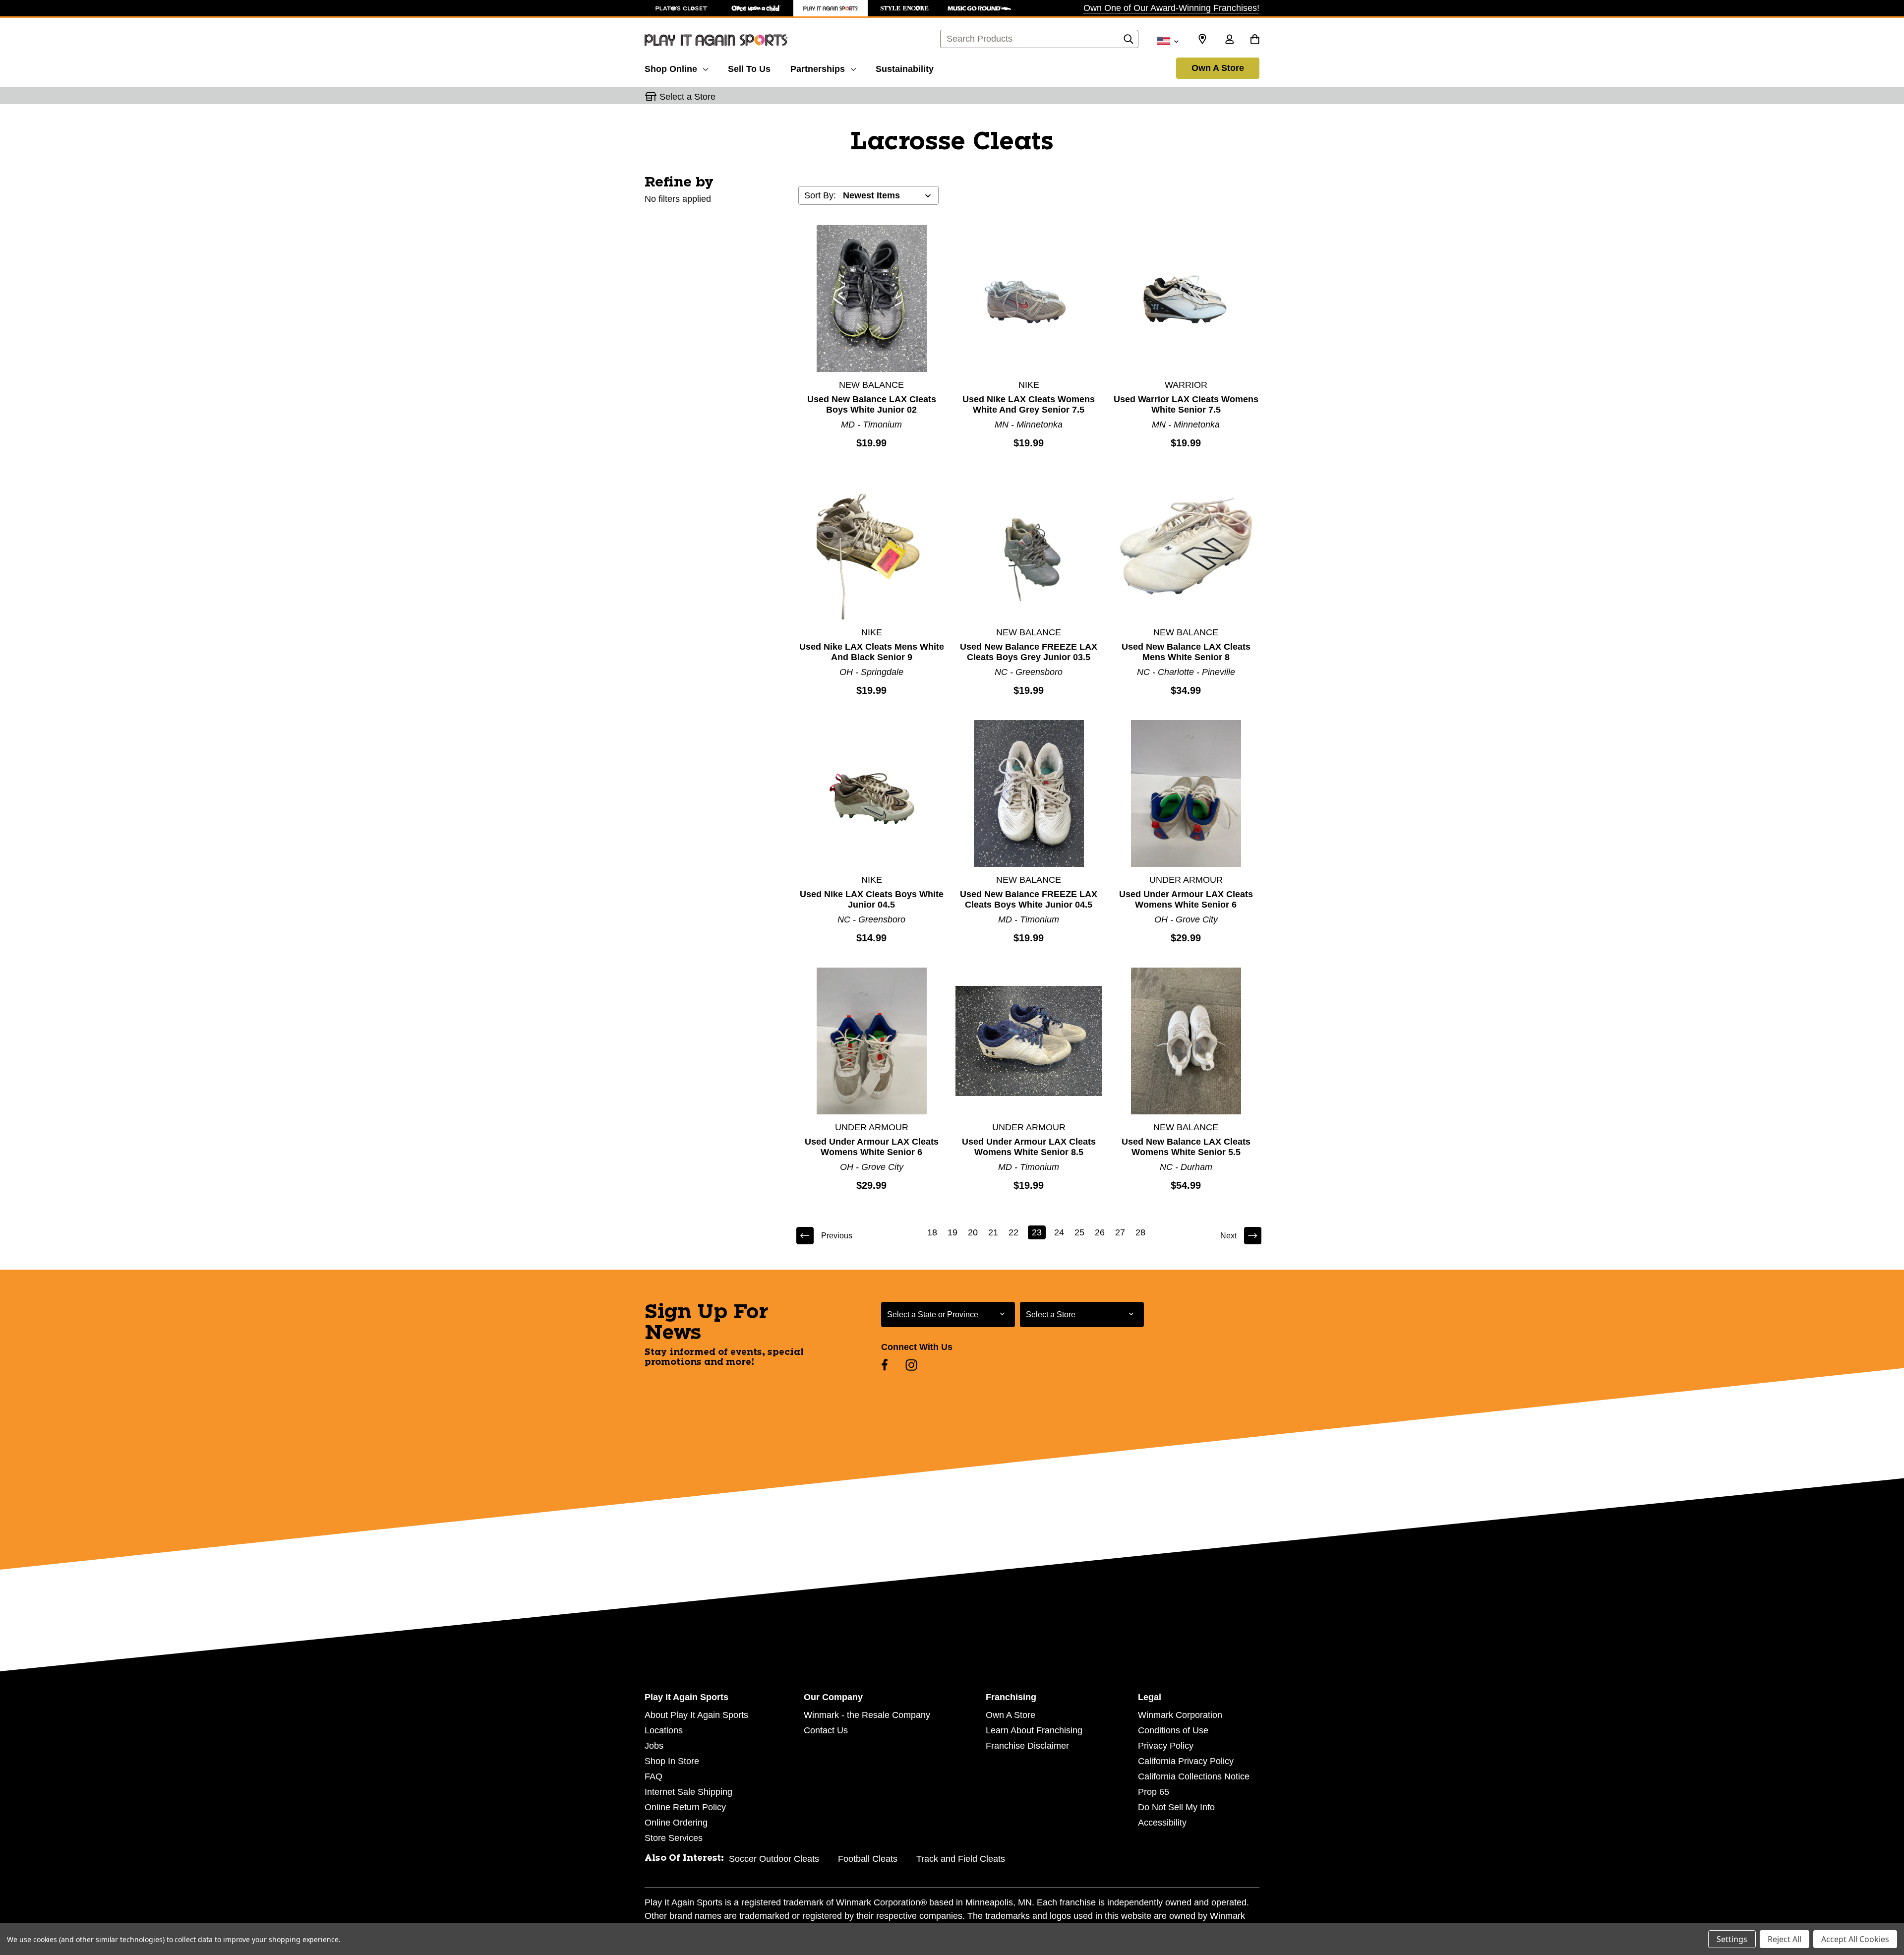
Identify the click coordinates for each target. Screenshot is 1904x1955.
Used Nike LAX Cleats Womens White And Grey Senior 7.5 (1029, 404)
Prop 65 (1154, 1792)
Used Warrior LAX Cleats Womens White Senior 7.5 (1186, 404)
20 (973, 1232)
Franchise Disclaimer (1027, 1746)
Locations (664, 1730)
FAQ (654, 1776)
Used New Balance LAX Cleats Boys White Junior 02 (872, 404)
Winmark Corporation (1180, 1715)
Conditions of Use (1173, 1730)
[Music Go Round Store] (979, 8)
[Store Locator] (1202, 39)
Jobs (654, 1746)
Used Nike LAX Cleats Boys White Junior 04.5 (872, 899)
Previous (837, 1236)
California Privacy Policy (1186, 1761)
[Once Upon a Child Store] (756, 8)
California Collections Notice (1194, 1776)
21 (993, 1232)
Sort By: (820, 195)
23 (1037, 1232)
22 (1013, 1232)
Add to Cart (872, 298)
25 (1079, 1232)
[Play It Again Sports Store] (831, 8)
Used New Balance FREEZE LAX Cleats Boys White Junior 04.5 (1029, 899)
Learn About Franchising (1034, 1730)
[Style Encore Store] (905, 8)
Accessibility (1162, 1823)
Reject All (1785, 1939)
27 (1120, 1232)
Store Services (674, 1838)
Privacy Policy (1166, 1746)
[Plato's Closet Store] (682, 8)
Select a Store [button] (687, 97)
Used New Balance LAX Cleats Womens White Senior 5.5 (1186, 1147)
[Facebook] (885, 1365)
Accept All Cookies (1855, 1939)
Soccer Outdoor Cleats (774, 1859)
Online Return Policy (685, 1807)
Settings (1732, 1939)
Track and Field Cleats (961, 1859)
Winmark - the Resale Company (867, 1715)
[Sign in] (1229, 40)
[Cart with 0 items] (1255, 40)
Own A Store (1218, 68)
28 (1140, 1232)
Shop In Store (672, 1761)
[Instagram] (911, 1365)
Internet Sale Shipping (688, 1792)
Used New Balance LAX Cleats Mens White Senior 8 (1186, 652)
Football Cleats (868, 1859)
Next (1228, 1236)
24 (1059, 1232)
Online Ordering (676, 1823)
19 (952, 1232)
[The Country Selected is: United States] (1167, 40)
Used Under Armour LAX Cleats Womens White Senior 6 (1186, 899)
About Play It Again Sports (696, 1715)
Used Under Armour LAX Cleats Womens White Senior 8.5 (1029, 1147)
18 (932, 1232)
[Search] (1129, 42)
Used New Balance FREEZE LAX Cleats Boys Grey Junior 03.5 (1029, 652)
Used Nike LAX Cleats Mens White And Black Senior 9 (872, 652)
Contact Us (826, 1730)
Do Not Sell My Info (1176, 1807)
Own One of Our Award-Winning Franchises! (1171, 8)
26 (1100, 1232)
